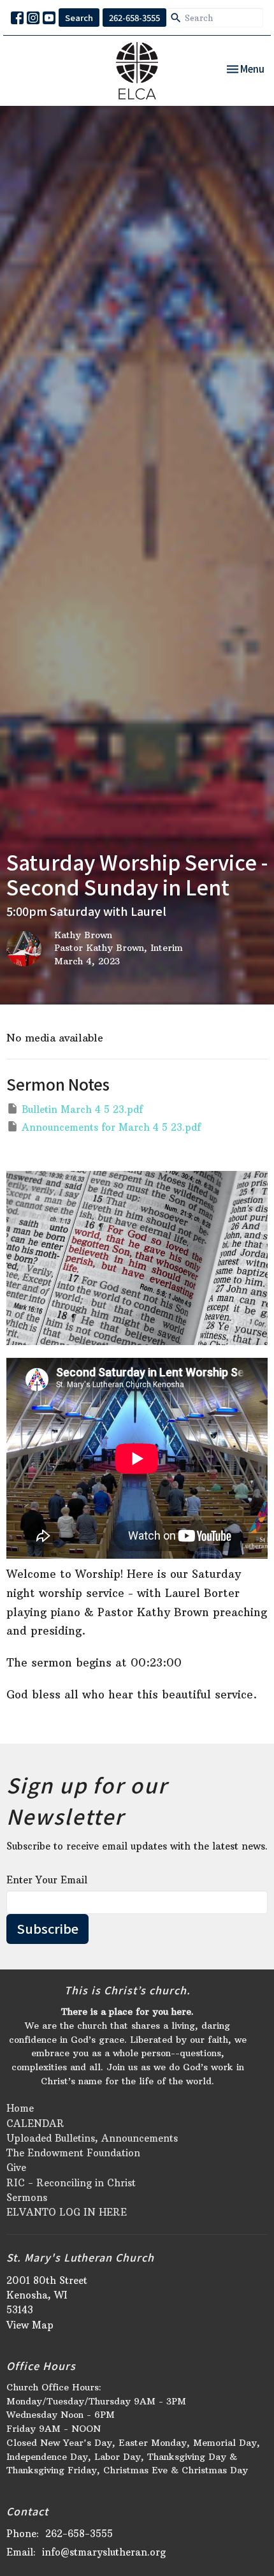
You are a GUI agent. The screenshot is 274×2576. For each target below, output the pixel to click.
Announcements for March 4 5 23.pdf (111, 1127)
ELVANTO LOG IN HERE (67, 2212)
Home (20, 2108)
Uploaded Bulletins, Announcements (92, 2138)
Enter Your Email (47, 1880)
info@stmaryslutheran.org (104, 2552)
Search (79, 18)
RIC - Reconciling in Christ (71, 2183)
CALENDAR (35, 2123)
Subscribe (47, 1928)
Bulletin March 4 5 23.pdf (82, 1109)
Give (16, 2168)
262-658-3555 (134, 18)
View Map (30, 2325)
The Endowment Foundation (73, 2153)
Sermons (27, 2197)
